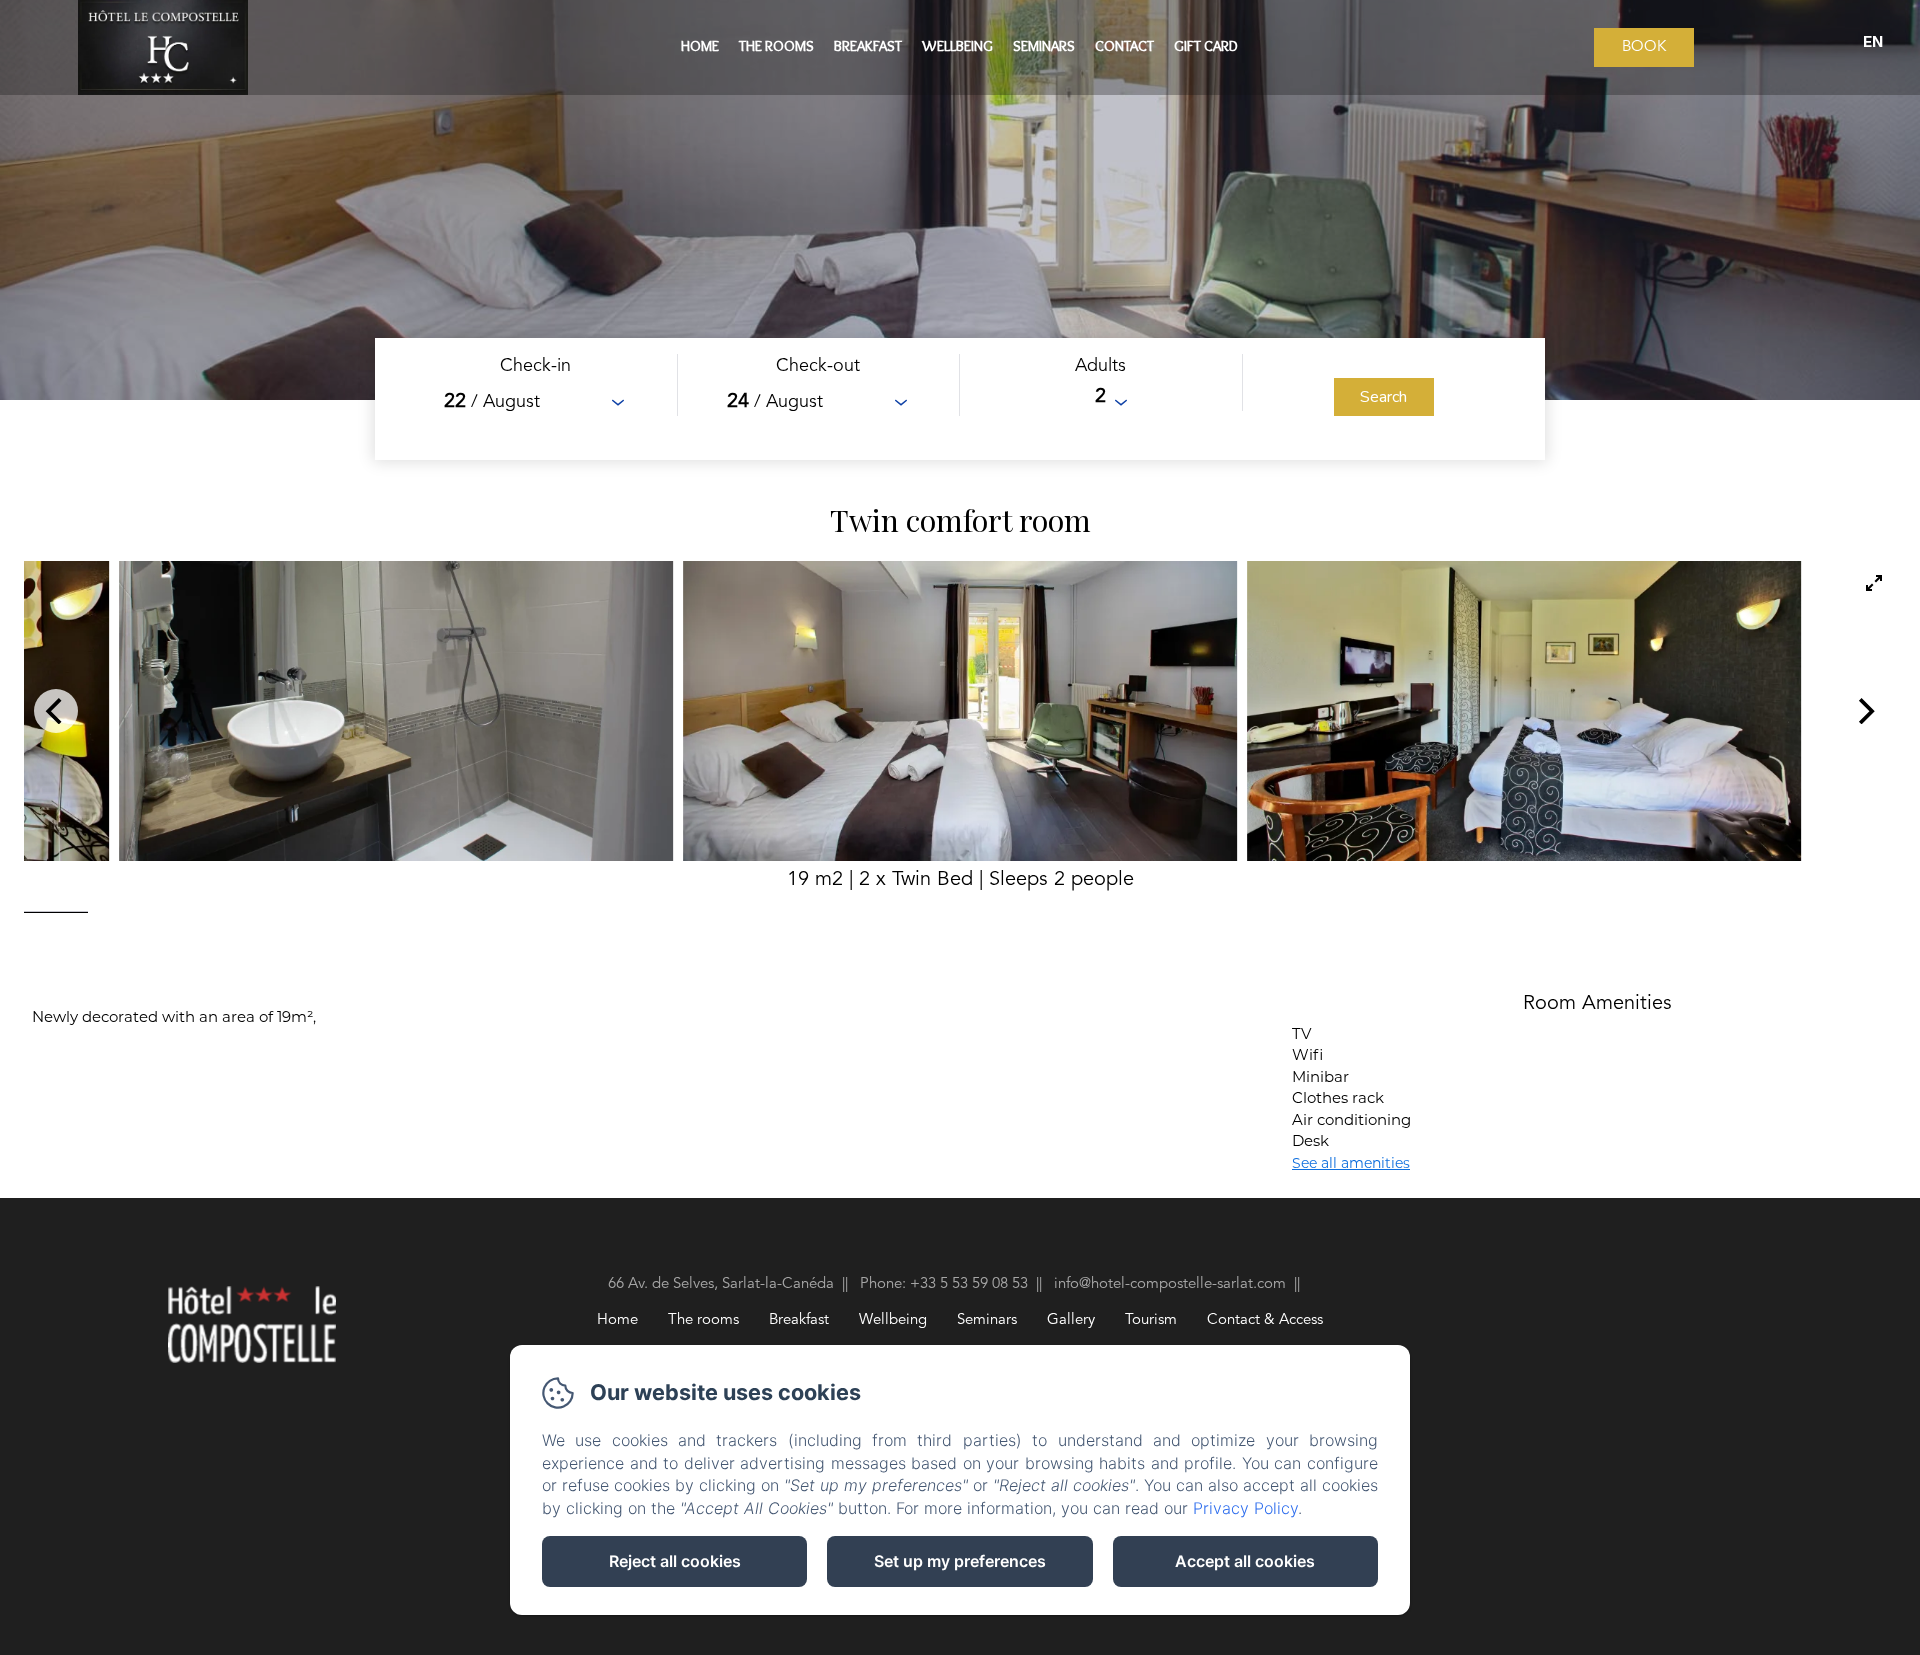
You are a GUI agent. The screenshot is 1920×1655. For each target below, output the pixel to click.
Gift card (1206, 46)
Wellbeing (957, 46)
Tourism (1151, 1320)
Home (700, 46)
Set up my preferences (960, 1561)
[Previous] (56, 711)
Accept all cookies (1245, 1561)
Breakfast (868, 46)
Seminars (1044, 46)
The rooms (776, 46)
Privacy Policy (1245, 1508)
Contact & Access (1265, 1320)
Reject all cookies (675, 1561)
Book (1644, 47)
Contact (1124, 46)
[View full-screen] (1874, 583)
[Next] (1864, 711)
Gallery (1071, 1320)
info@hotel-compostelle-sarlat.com (1170, 1284)
